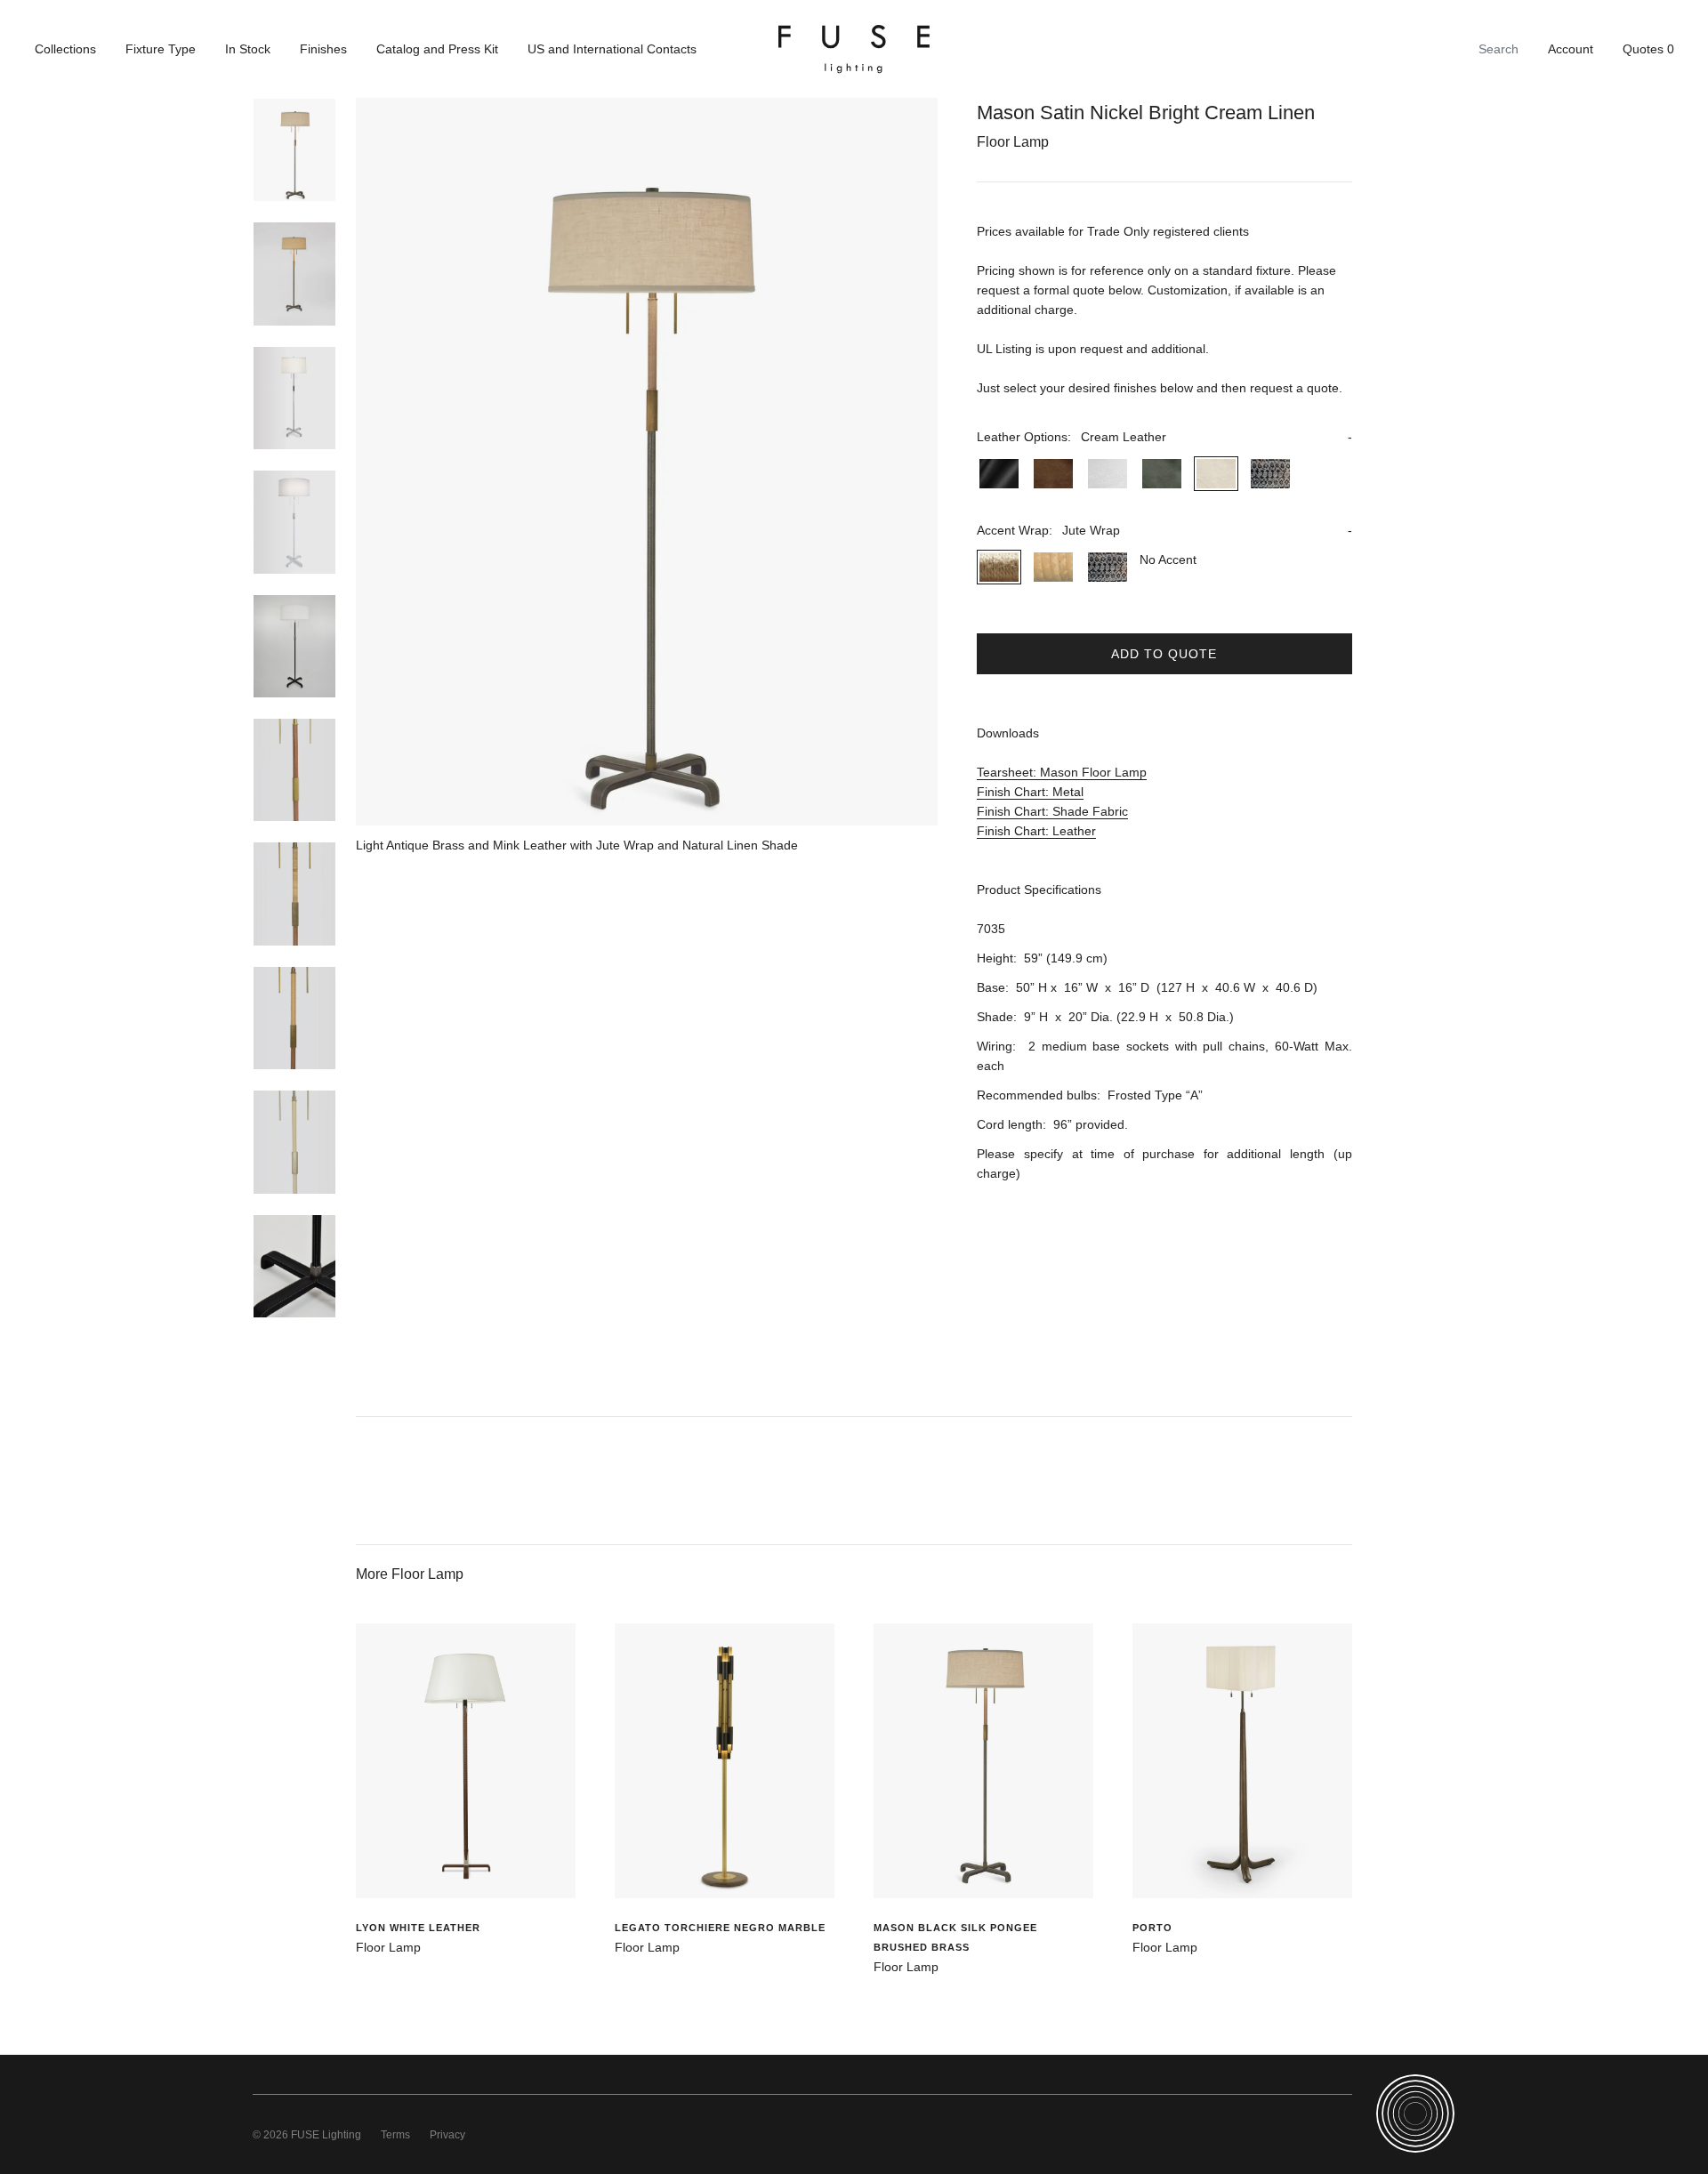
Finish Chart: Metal (1030, 792)
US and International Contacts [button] (612, 49)
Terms (395, 2135)
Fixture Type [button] (161, 49)
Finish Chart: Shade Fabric (1052, 811)
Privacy (447, 2135)
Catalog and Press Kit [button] (437, 49)
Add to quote (1164, 654)
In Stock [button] (248, 49)
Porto (1152, 1928)
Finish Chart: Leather (1036, 831)
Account (1571, 49)
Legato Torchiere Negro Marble (720, 1928)
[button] (1164, 437)
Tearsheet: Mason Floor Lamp (1062, 772)
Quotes (1648, 49)
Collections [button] (65, 49)
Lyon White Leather (418, 1928)
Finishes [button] (323, 49)
